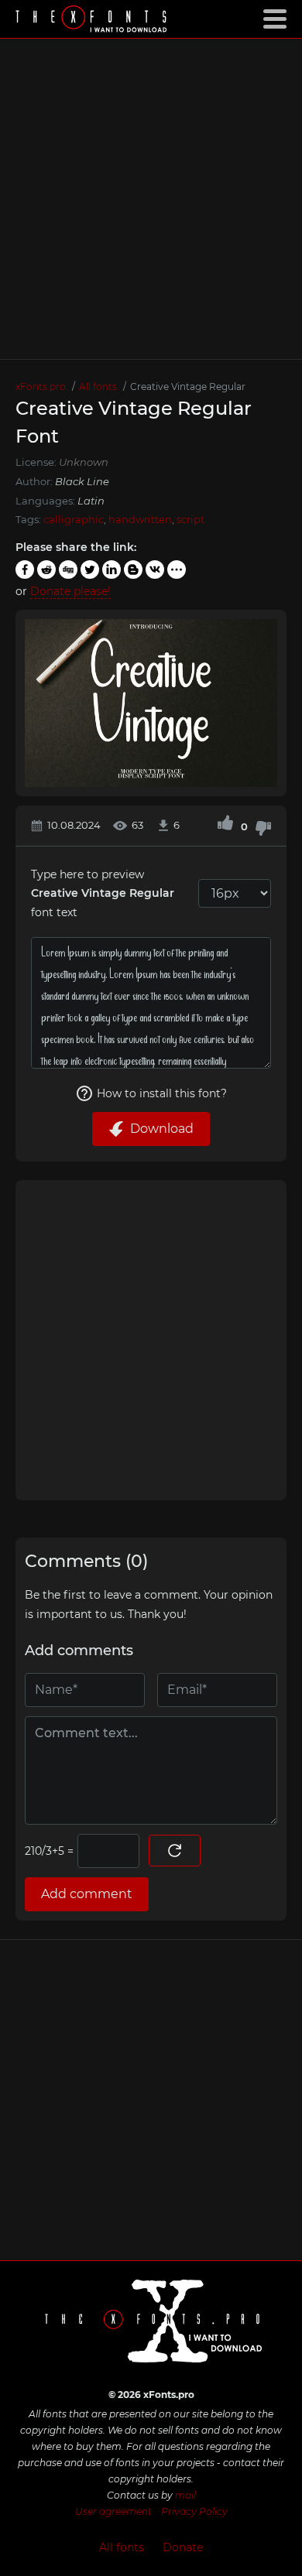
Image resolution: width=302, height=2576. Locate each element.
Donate (183, 2547)
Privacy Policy (194, 2511)
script (190, 519)
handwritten (140, 519)
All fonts (122, 2547)
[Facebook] (25, 570)
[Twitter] (90, 570)
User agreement (113, 2511)
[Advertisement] (151, 199)
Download (162, 1129)
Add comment (87, 1894)
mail (185, 2495)
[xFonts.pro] (93, 21)
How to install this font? (162, 1093)
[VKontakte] (155, 570)
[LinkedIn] (112, 570)
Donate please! (70, 591)
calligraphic (74, 519)
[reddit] (46, 570)
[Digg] (68, 570)
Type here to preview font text (103, 893)
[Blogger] (133, 570)
